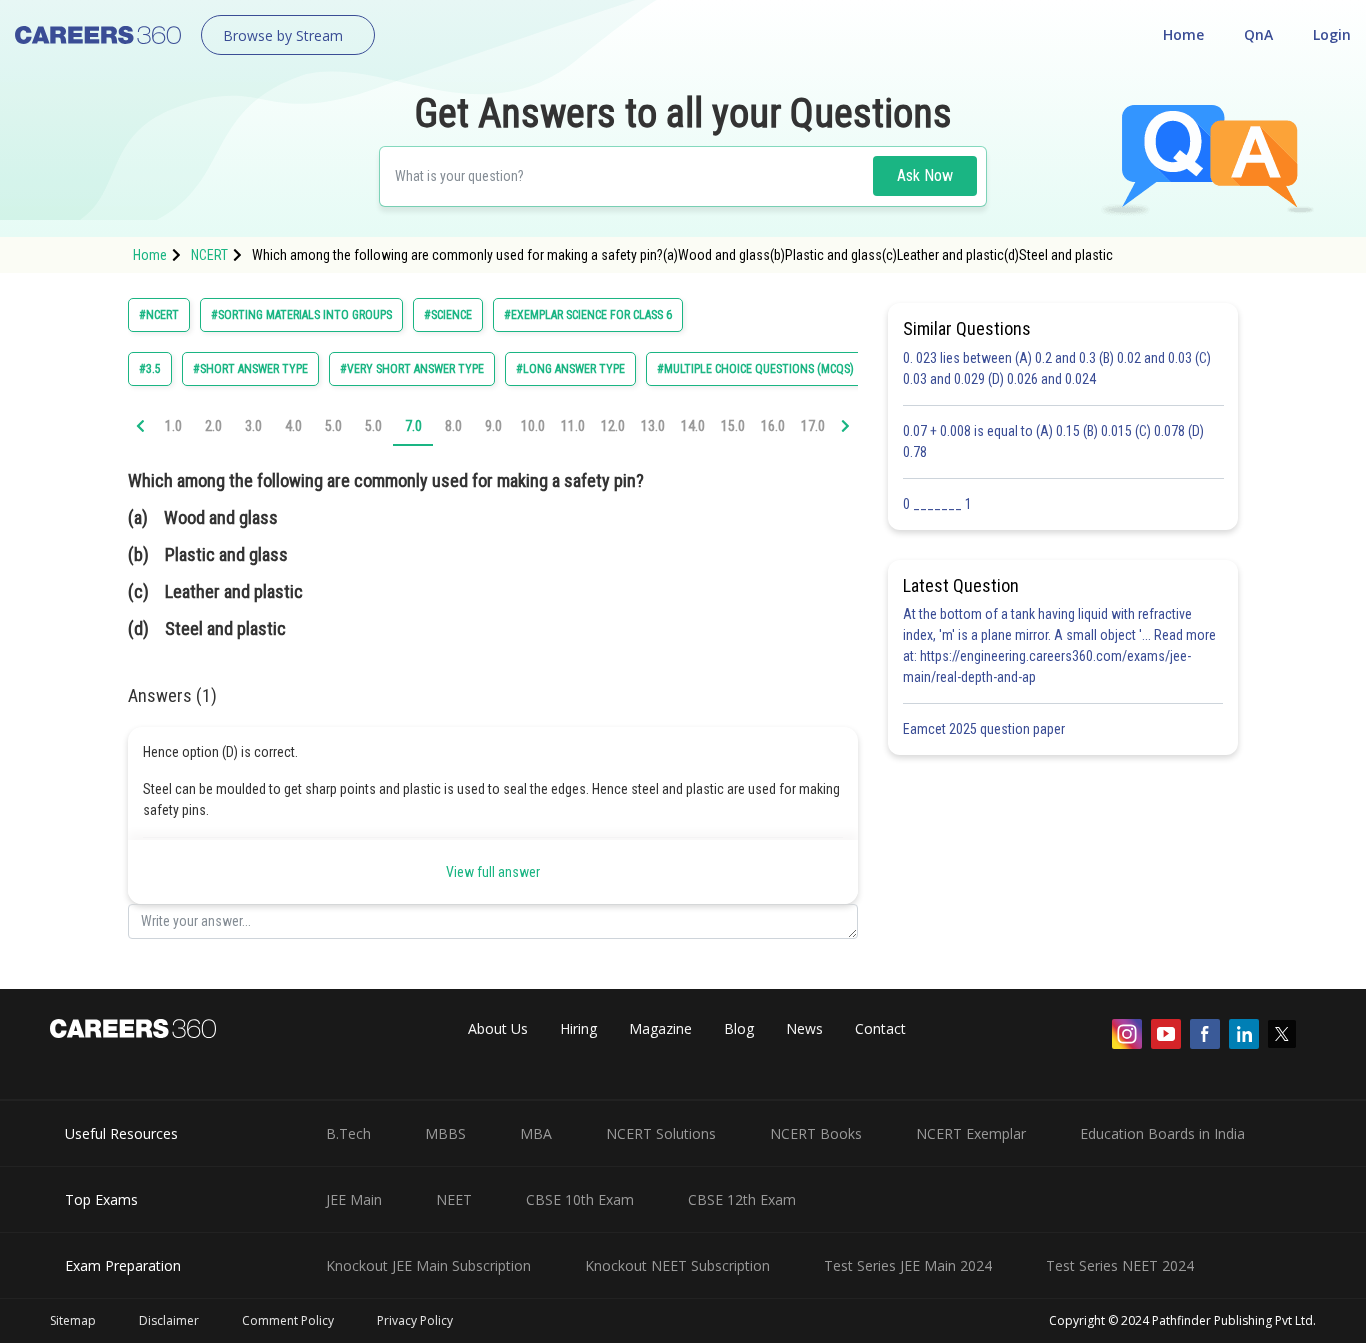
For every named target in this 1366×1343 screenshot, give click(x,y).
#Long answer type (570, 369)
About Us (498, 1028)
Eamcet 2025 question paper (985, 729)
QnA (1258, 34)
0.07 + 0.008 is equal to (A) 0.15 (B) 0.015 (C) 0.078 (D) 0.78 (1053, 441)
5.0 (333, 426)
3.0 (253, 426)
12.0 (613, 426)
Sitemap (73, 1320)
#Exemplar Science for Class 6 (588, 315)
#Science (448, 315)
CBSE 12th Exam (742, 1199)
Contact (880, 1028)
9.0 (493, 426)
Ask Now (925, 175)
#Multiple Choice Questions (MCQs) (755, 369)
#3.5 (150, 369)
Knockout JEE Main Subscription (428, 1265)
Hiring (578, 1028)
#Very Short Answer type (412, 369)
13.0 (653, 426)
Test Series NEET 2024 (1120, 1265)
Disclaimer (169, 1320)
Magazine (660, 1028)
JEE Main (354, 1199)
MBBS (445, 1133)
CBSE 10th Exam (580, 1199)
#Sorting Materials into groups (301, 315)
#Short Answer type (250, 369)
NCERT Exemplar (971, 1133)
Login (1332, 34)
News (804, 1028)
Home (1183, 34)
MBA (536, 1133)
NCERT (209, 255)
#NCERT (159, 315)
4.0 (293, 426)
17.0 (813, 426)
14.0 (693, 426)
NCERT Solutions (661, 1133)
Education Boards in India (1162, 1133)
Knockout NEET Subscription (677, 1265)
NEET (454, 1199)
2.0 (213, 426)
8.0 (453, 426)
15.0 (733, 426)
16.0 (773, 426)
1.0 (173, 426)
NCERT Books (816, 1133)
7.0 (413, 426)
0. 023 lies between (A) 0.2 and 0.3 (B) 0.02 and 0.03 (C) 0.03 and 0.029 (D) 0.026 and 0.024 (1057, 368)
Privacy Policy (415, 1320)
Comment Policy (288, 1320)
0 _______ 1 (937, 504)
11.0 (573, 426)
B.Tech (348, 1133)
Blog (739, 1028)
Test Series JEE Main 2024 (908, 1265)
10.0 (533, 426)
